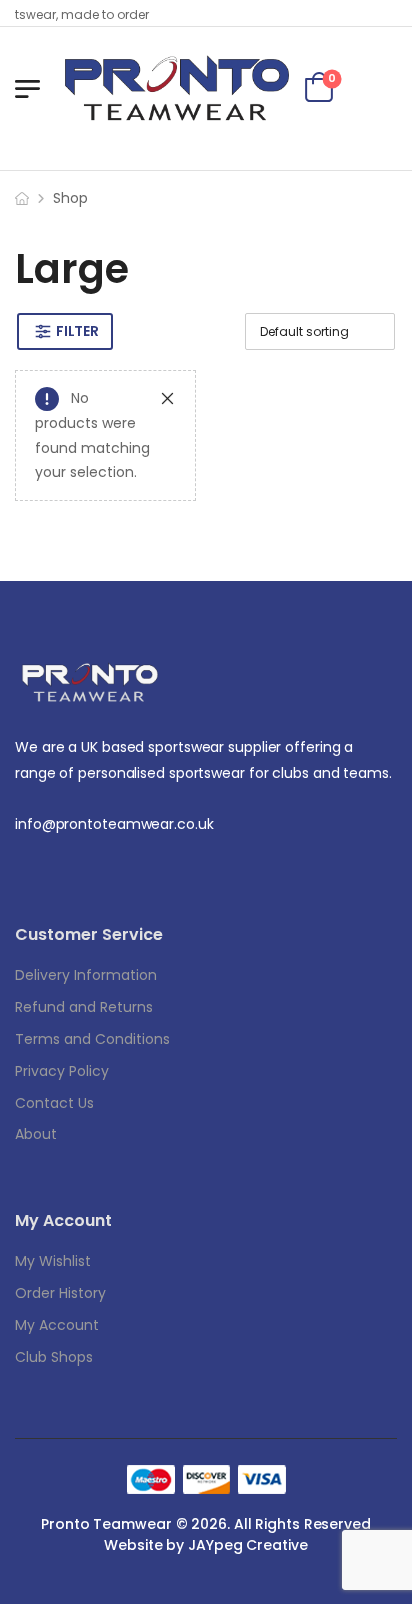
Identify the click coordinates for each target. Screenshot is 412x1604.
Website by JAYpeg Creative (205, 1545)
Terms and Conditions (92, 1039)
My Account (57, 1325)
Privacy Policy (62, 1071)
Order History (60, 1293)
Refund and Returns (84, 1007)
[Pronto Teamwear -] (177, 88)
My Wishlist (53, 1261)
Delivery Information (86, 975)
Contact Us (54, 1103)
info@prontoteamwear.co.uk (114, 824)
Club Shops (54, 1357)
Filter (77, 331)
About (36, 1134)
